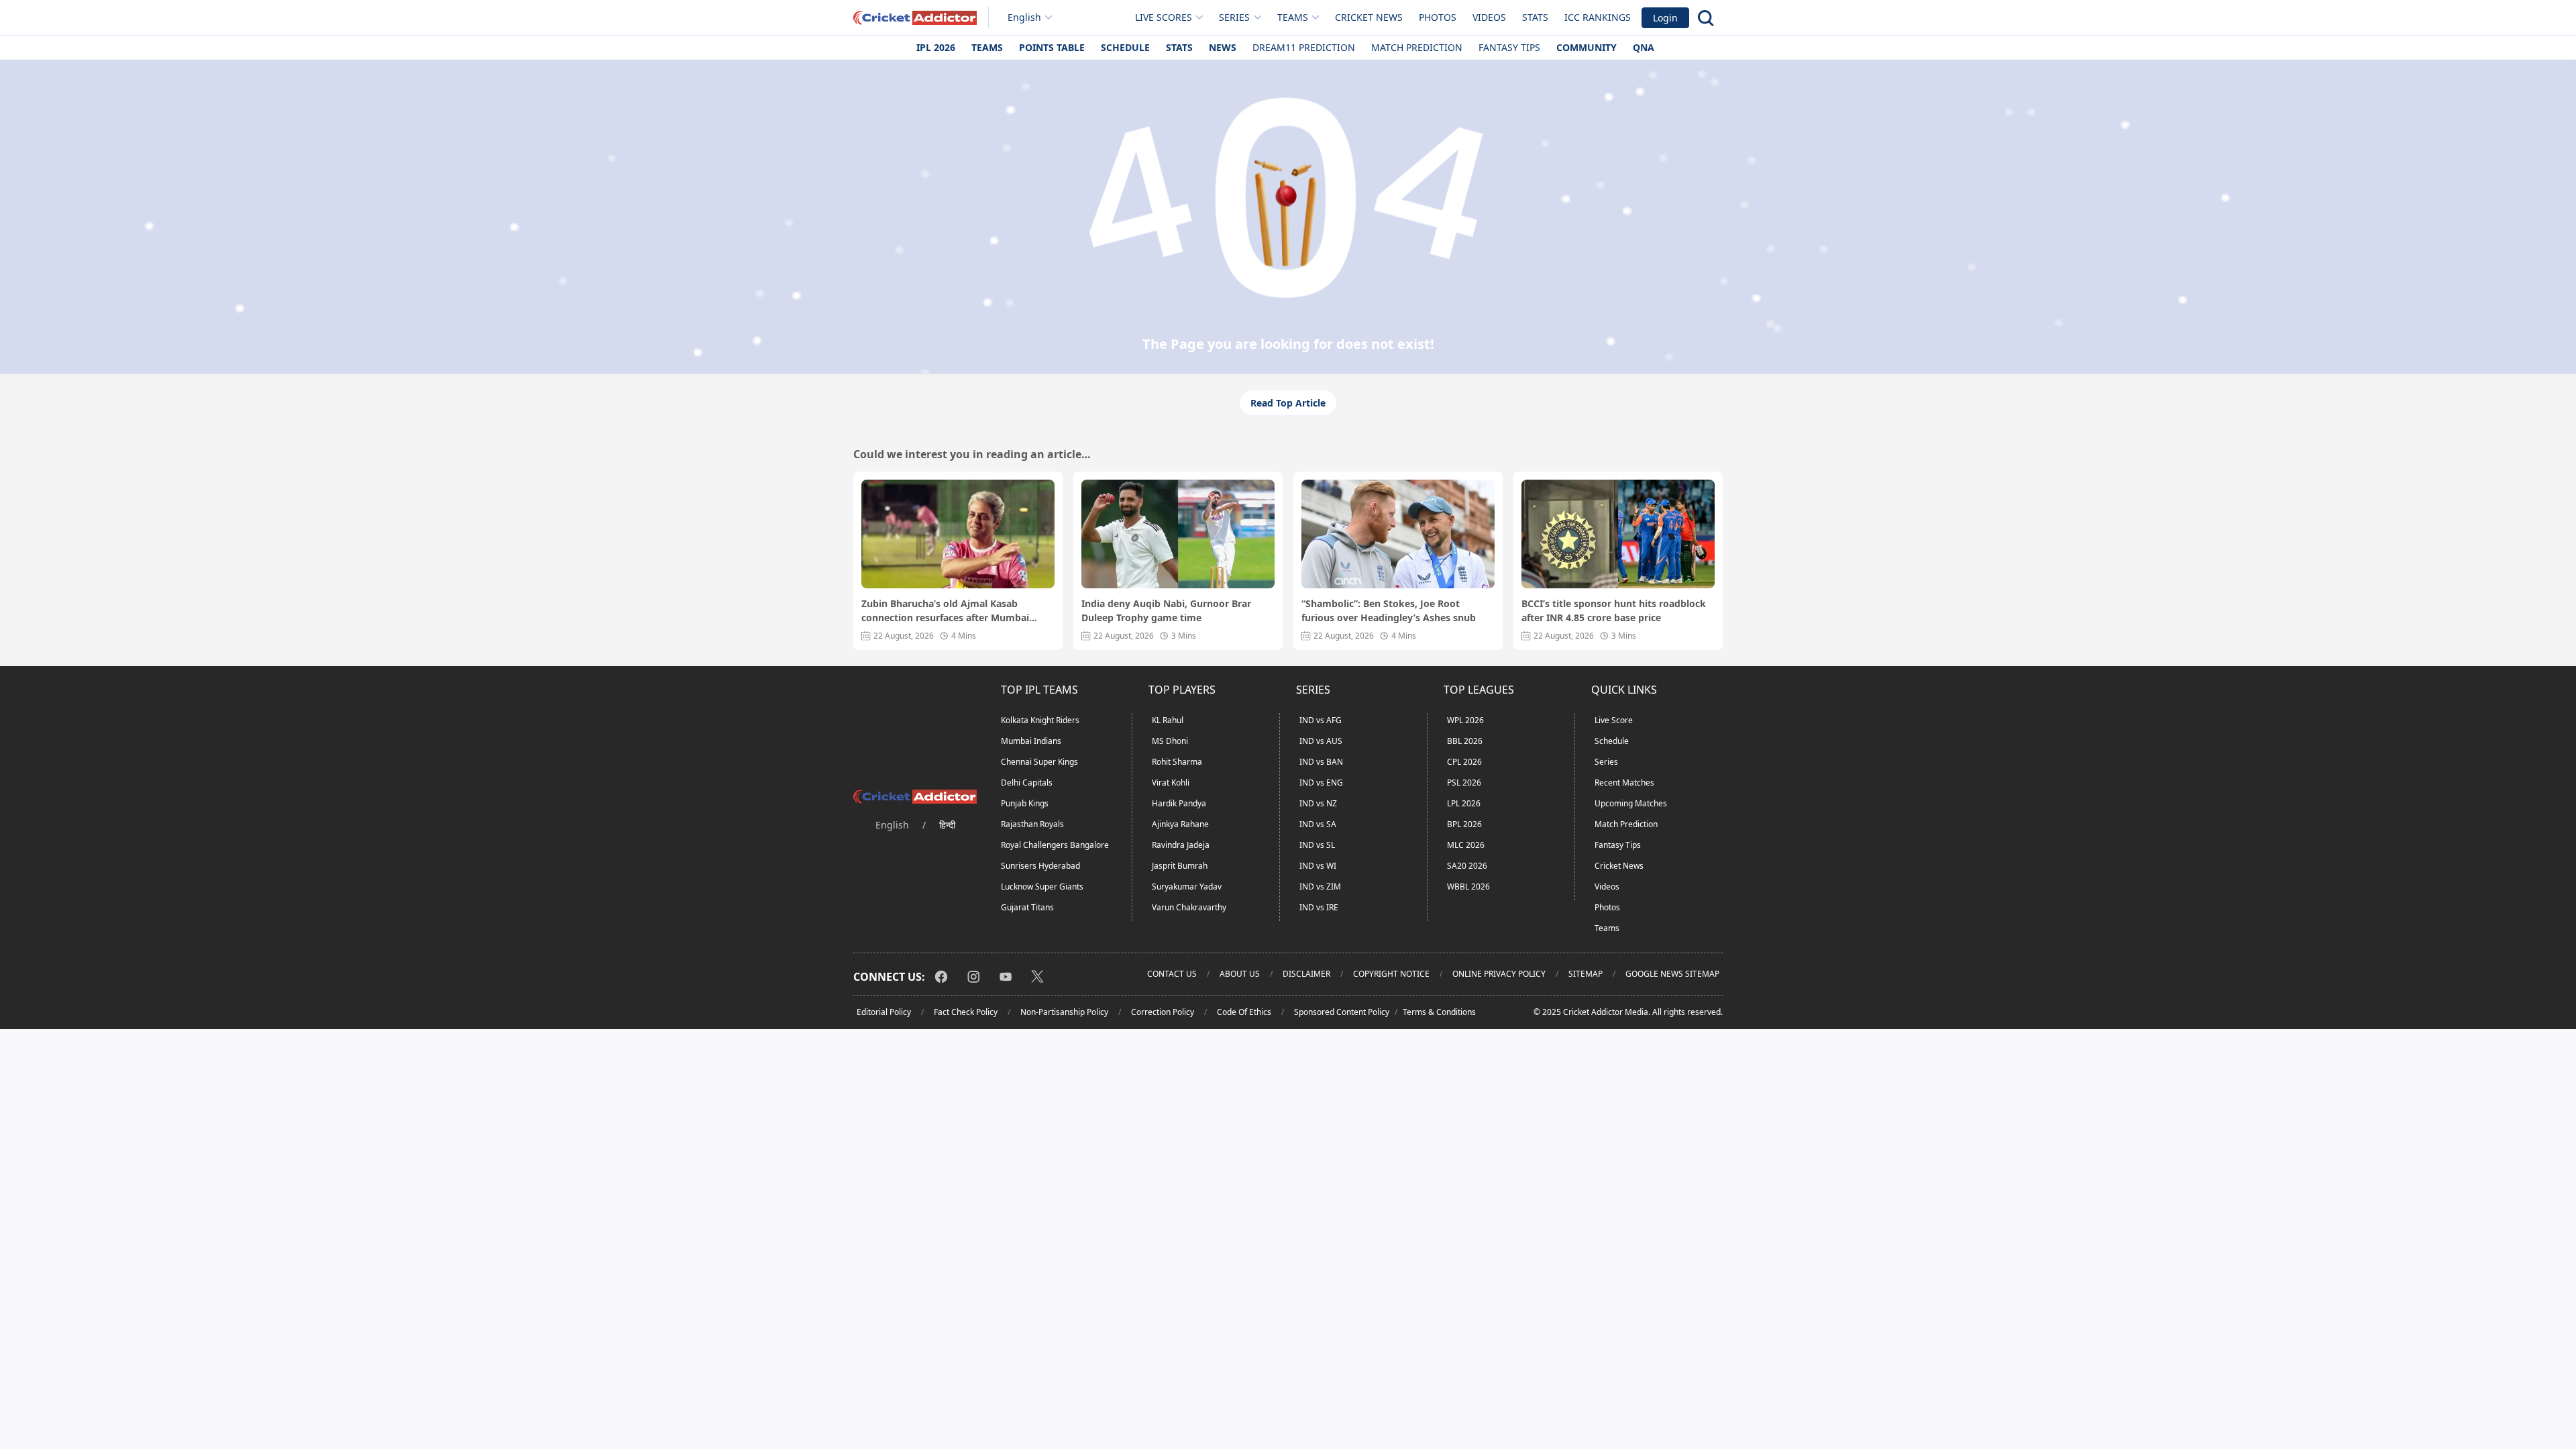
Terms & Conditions (1439, 1012)
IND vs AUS (1321, 741)
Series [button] (1234, 17)
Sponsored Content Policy (1342, 1012)
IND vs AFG (1321, 720)
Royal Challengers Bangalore (1055, 845)
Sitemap (1586, 974)
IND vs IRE (1319, 907)
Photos (1438, 17)
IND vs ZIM (1320, 887)
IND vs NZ (1318, 803)
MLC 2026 (1466, 845)
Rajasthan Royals (1032, 824)
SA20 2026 (1467, 866)
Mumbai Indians (1031, 741)
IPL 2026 (936, 47)
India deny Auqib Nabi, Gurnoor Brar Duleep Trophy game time (1166, 610)
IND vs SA (1318, 824)
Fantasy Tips (1509, 47)
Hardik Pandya (1179, 803)
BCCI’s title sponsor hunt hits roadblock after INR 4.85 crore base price (1614, 610)
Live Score (1614, 720)
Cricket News (1369, 17)
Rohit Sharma (1177, 762)
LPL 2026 (1464, 803)
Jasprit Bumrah (1180, 866)
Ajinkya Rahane (1180, 824)
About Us (1240, 974)
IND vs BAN (1321, 762)
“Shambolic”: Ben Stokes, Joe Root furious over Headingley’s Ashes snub (1389, 610)
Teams (987, 47)
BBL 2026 (1465, 741)
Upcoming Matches (1631, 803)
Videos (1489, 17)
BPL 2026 (1464, 824)
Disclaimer (1306, 974)
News (1223, 47)
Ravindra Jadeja (1181, 845)
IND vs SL (1317, 845)
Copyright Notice (1391, 974)
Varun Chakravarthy (1189, 907)
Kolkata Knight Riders (1040, 720)
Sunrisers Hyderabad (1040, 866)
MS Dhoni (1170, 741)
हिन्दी (947, 825)
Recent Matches (1624, 783)
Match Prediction (1417, 47)
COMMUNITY (1587, 47)
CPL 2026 (1464, 762)
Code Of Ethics (1244, 1012)
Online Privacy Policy (1499, 974)
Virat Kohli (1171, 783)
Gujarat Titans (1027, 907)
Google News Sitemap (1672, 974)
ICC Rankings (1598, 17)
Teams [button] (1293, 17)
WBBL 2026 (1468, 887)
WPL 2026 (1465, 720)
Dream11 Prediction (1304, 47)
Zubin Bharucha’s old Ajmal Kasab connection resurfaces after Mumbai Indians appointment (945, 611)
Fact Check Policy (966, 1012)
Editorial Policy (884, 1012)
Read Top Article (1288, 403)
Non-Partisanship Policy (1064, 1012)
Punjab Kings (1025, 803)
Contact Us (1172, 974)
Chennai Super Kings (1039, 762)
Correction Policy (1163, 1012)
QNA (1644, 47)
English (1024, 17)
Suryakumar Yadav (1187, 887)
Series (1606, 762)
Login (1665, 18)
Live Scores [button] (1164, 17)
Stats (1535, 17)
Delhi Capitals (1027, 783)
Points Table (1052, 47)
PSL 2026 (1464, 783)
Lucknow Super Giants (1042, 887)
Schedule (1125, 47)
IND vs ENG (1321, 783)
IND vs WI (1318, 866)
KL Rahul (1168, 720)
